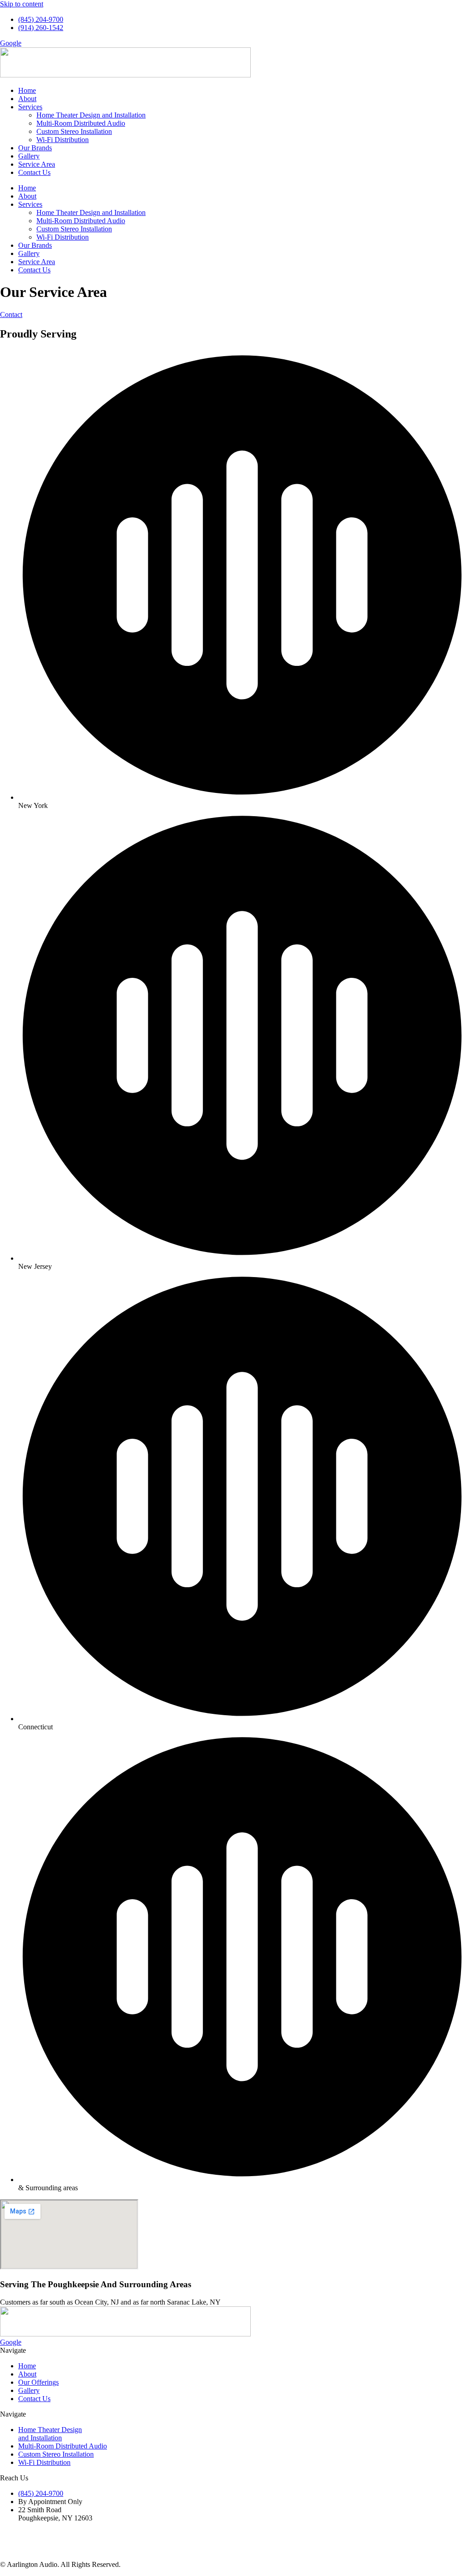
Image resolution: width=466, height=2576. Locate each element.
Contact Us (34, 172)
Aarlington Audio (207, 2541)
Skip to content (22, 4)
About (27, 99)
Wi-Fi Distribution (63, 140)
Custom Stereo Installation (74, 131)
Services (30, 107)
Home (27, 90)
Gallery (29, 156)
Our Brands (35, 148)
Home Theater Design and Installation (91, 115)
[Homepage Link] (125, 2334)
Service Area (37, 164)
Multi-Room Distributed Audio (81, 123)
